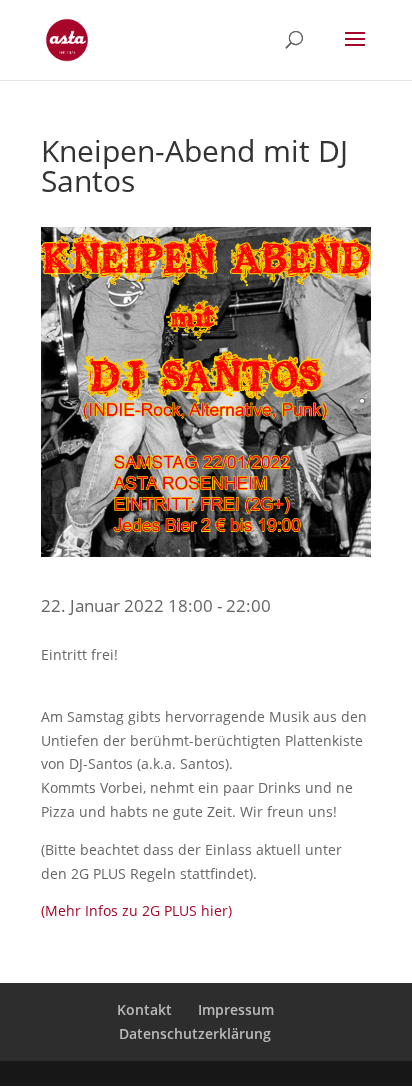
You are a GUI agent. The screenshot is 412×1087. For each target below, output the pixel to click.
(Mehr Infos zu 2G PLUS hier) (136, 910)
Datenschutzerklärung (195, 1033)
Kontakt (144, 1009)
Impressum (236, 1009)
